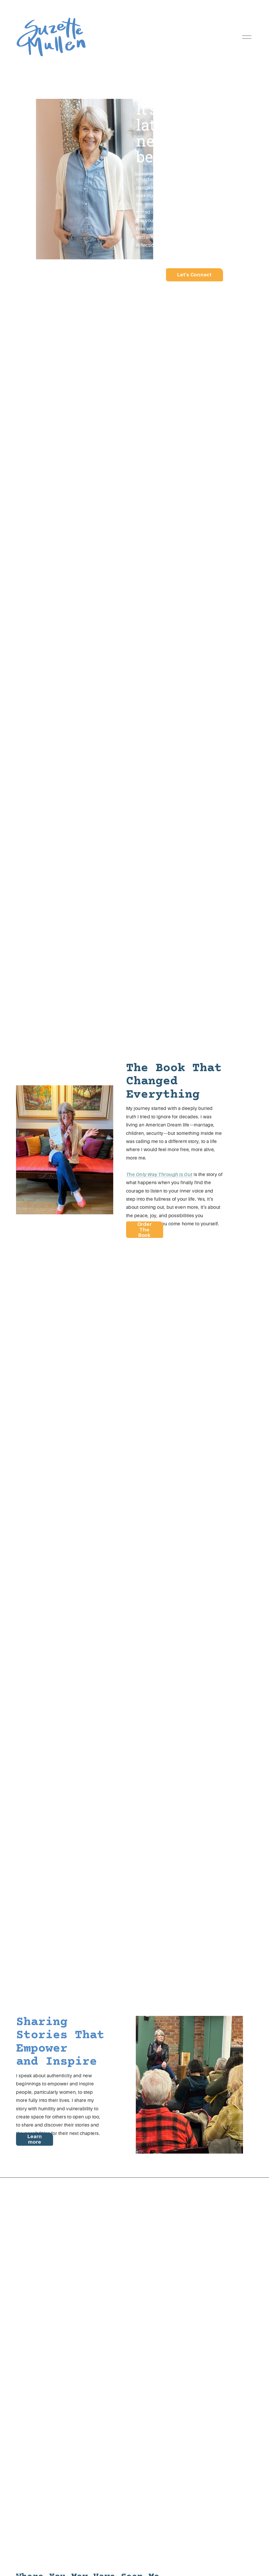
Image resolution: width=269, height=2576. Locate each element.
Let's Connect (194, 275)
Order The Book (145, 1230)
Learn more (35, 2139)
